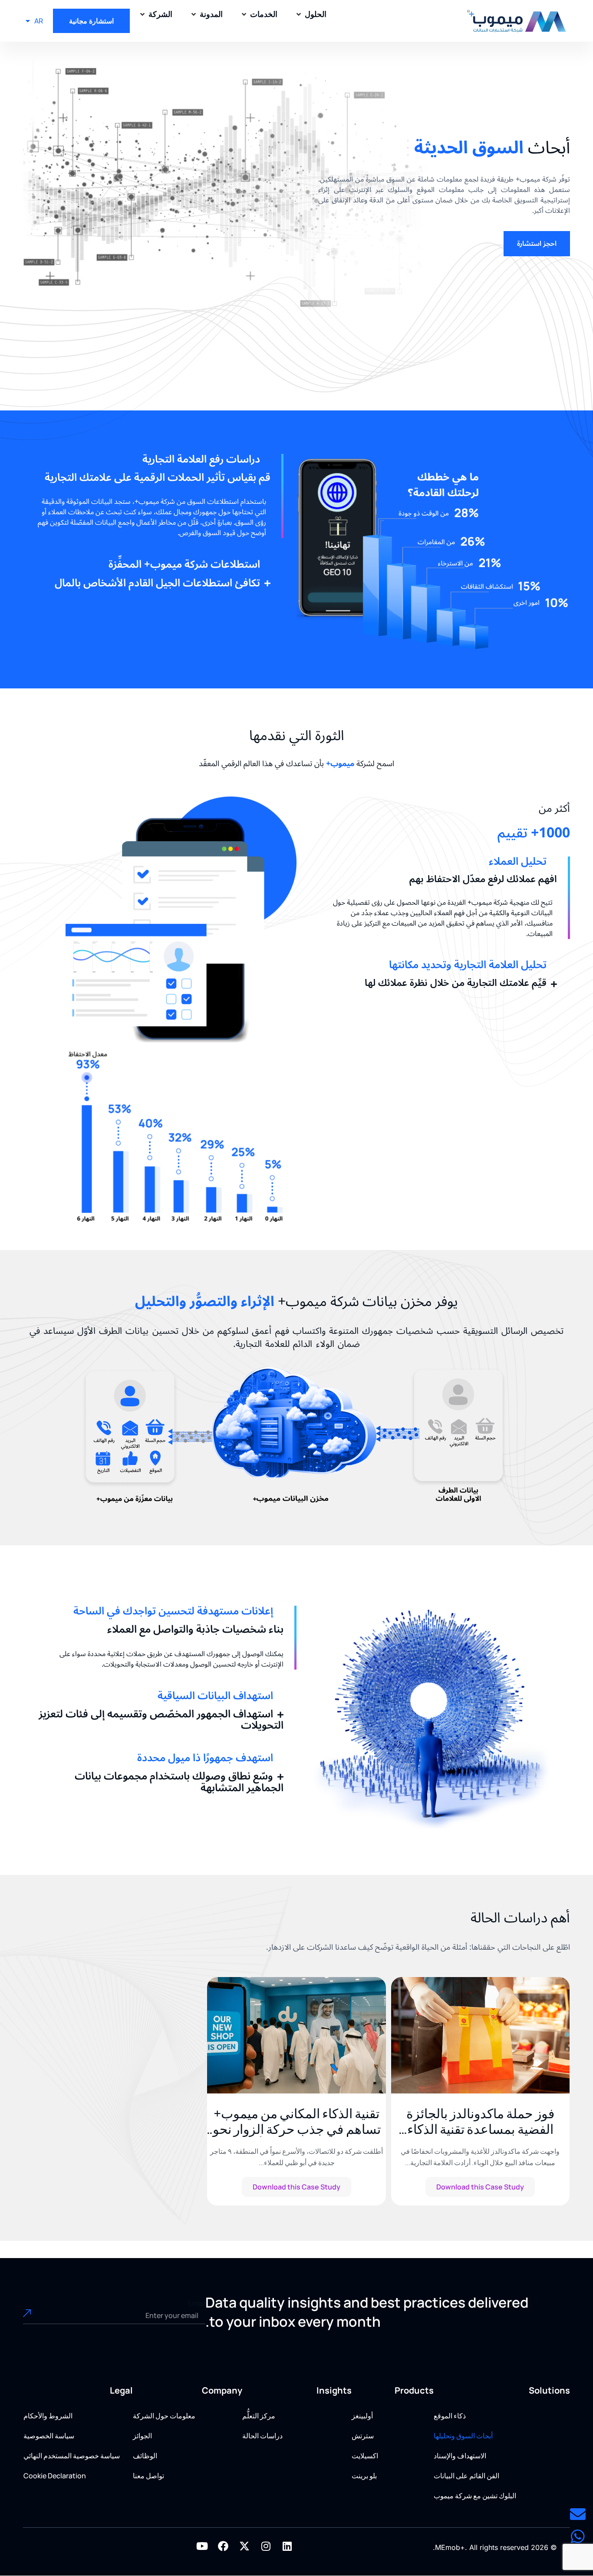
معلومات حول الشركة (164, 2416)
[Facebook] (223, 2546)
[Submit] (41, 2315)
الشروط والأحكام (48, 2416)
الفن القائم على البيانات (466, 2476)
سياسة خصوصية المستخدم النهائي (72, 2456)
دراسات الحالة (262, 2436)
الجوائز (142, 2436)
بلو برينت (364, 2476)
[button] (311, 14)
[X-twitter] (244, 2546)
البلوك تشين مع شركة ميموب (475, 2496)
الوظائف (145, 2456)
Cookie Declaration (55, 2476)
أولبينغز (362, 2416)
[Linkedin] (287, 2546)
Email (197, 2303)
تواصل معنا (148, 2476)
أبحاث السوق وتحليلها (463, 2436)
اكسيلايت (365, 2456)
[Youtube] (202, 2546)
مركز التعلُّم (259, 2416)
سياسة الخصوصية (49, 2436)
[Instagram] (266, 2546)
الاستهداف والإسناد (460, 2456)
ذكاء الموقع (450, 2416)
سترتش (363, 2436)
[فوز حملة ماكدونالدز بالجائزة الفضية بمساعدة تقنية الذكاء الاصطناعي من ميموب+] (480, 2035)
